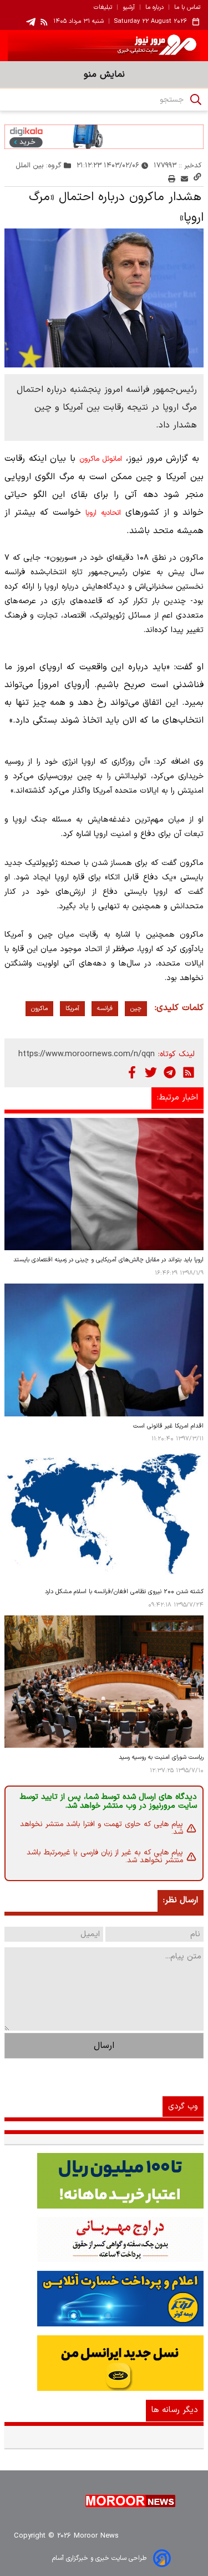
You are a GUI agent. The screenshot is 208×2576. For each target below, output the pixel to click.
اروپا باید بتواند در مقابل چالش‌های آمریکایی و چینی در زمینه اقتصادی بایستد (108, 1260)
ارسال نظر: (181, 1900)
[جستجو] (196, 100)
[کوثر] (104, 2299)
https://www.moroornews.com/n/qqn (87, 1054)
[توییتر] (151, 1072)
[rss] (44, 22)
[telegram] (31, 22)
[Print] (172, 179)
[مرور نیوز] (104, 46)
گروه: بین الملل (39, 165)
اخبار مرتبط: (177, 1098)
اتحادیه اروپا (103, 513)
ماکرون (39, 1009)
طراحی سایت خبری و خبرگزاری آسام (99, 2558)
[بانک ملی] (104, 2240)
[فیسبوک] (132, 1072)
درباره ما (154, 8)
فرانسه (105, 1009)
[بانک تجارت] (104, 2181)
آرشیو (129, 8)
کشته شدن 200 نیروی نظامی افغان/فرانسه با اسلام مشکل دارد (124, 1592)
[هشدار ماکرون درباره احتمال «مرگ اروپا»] (104, 298)
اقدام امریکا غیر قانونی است (168, 1426)
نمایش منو (104, 74)
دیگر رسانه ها (175, 2410)
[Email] (184, 179)
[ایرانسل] (104, 2363)
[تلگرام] (170, 1072)
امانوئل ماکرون (101, 459)
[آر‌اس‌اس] (189, 1072)
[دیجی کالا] (104, 137)
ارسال (104, 2046)
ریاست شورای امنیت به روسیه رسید (161, 1757)
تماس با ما (187, 8)
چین (136, 1009)
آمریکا (72, 1009)
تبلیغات (103, 8)
